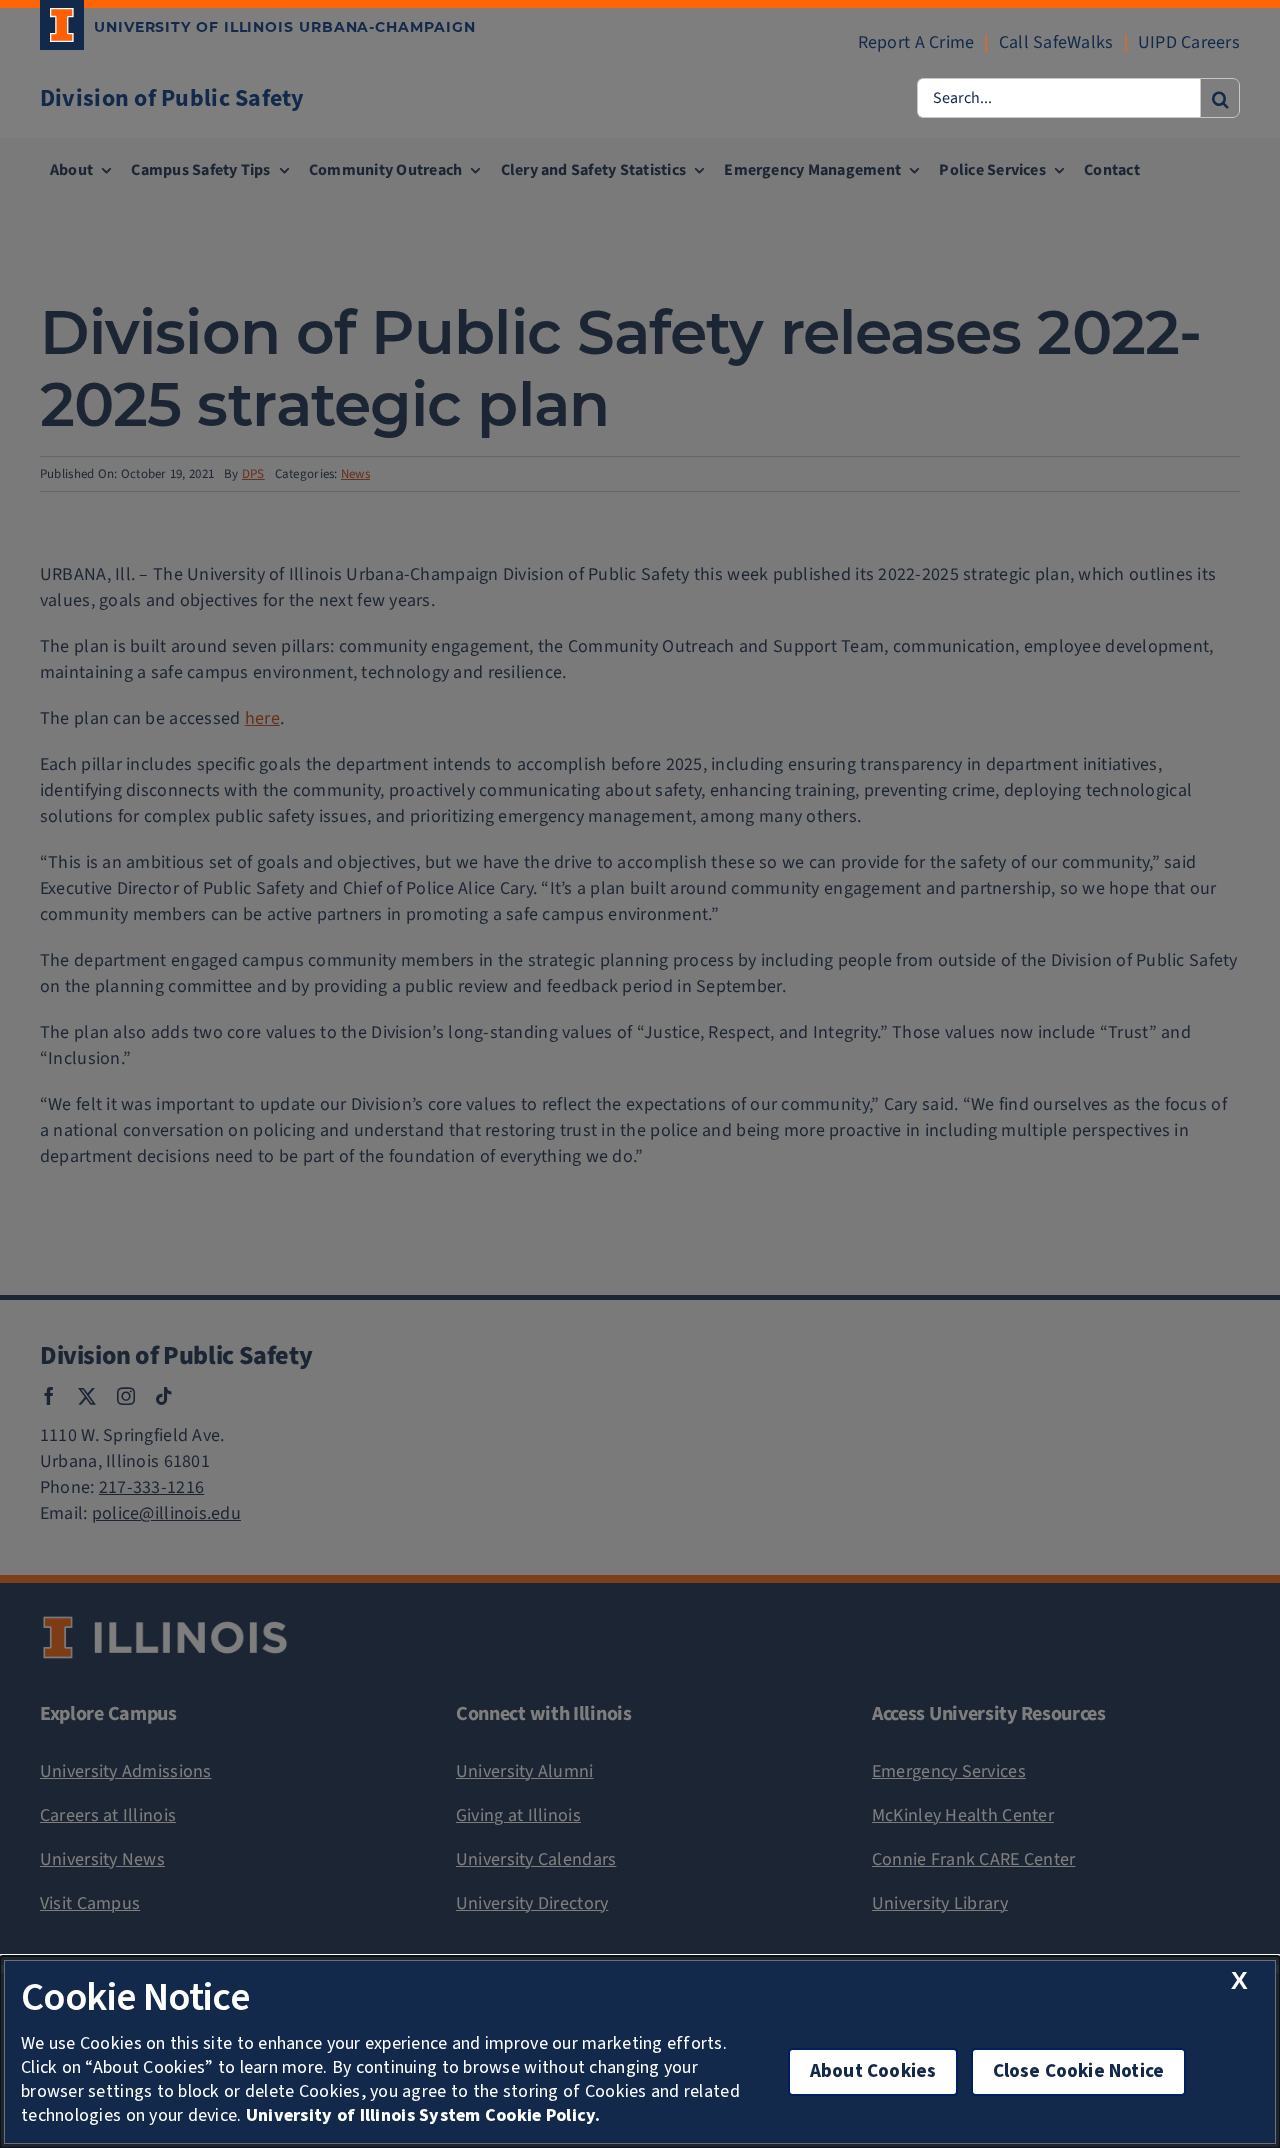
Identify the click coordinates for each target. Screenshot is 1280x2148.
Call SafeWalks (1056, 42)
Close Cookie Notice (1079, 2071)
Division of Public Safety (172, 98)
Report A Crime (916, 42)
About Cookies (873, 2071)
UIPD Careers (1189, 42)
